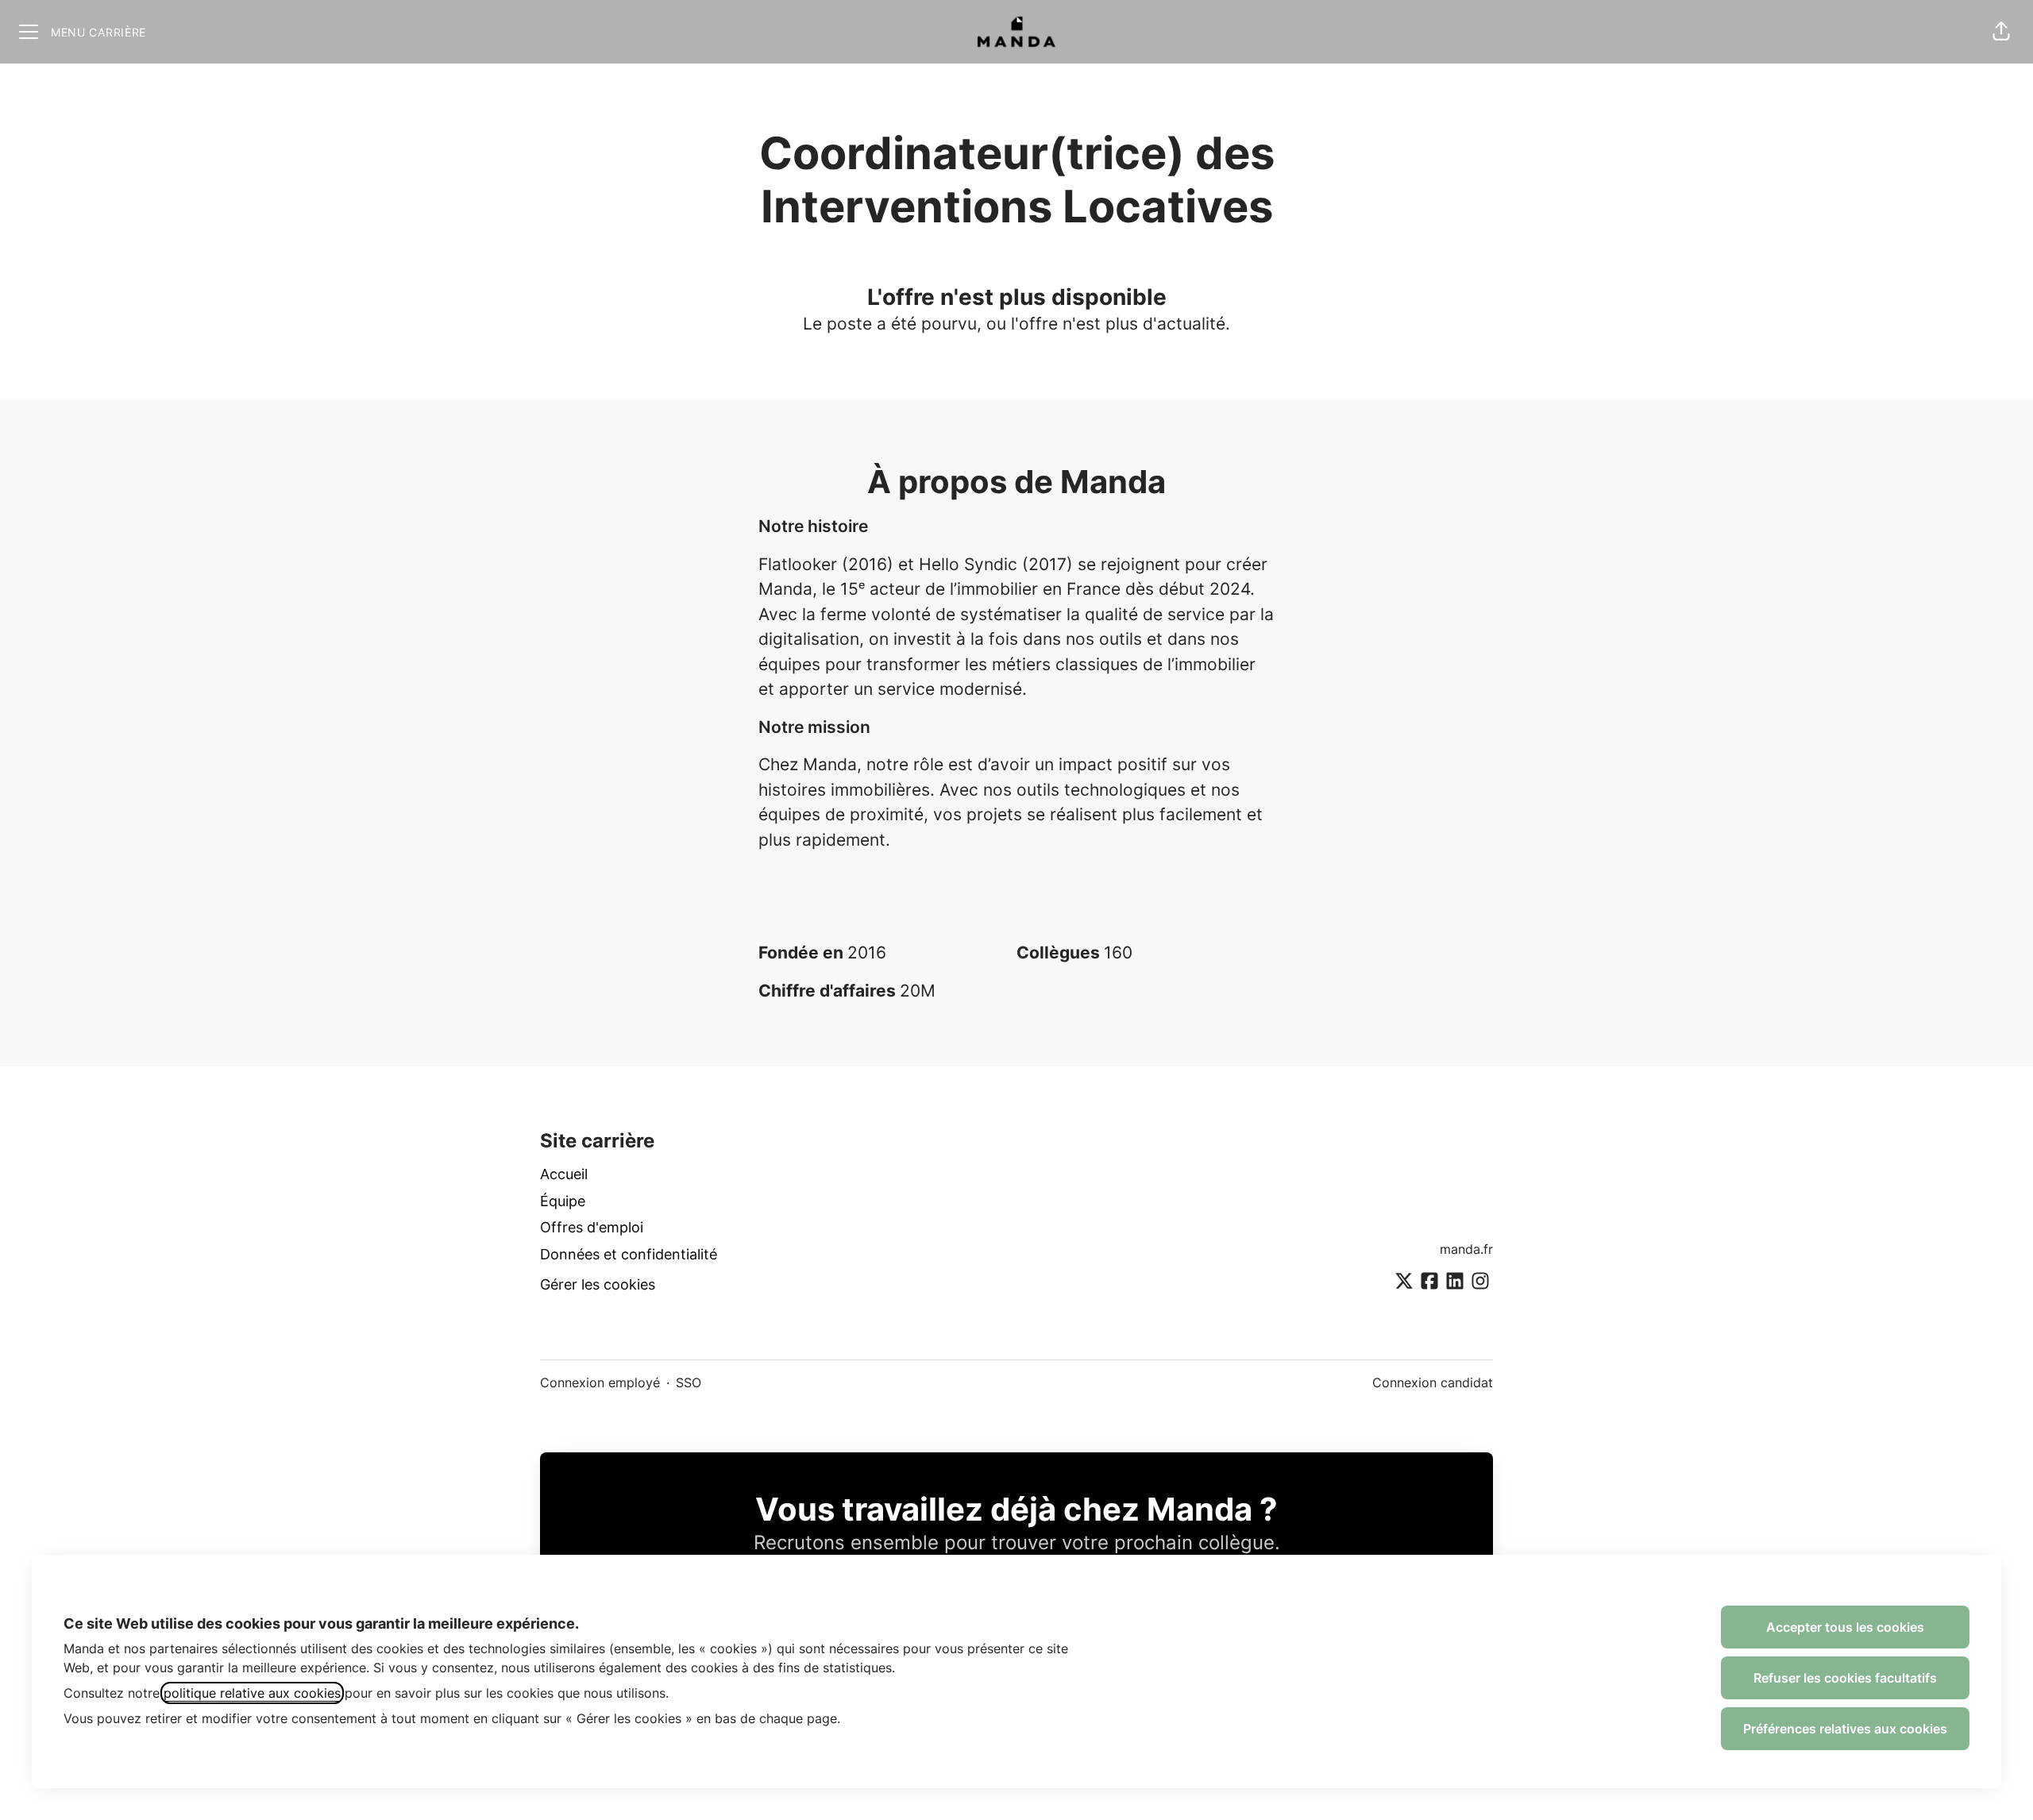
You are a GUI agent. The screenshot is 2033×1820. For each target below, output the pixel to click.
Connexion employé (600, 1382)
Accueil (564, 1174)
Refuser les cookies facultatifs (1845, 1678)
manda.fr (1466, 1249)
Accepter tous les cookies (1845, 1627)
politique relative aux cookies (252, 1693)
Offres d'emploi (592, 1227)
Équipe (563, 1201)
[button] (2001, 32)
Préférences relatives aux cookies (1845, 1729)
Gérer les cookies (598, 1284)
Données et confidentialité (629, 1254)
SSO (689, 1382)
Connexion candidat (1433, 1382)
